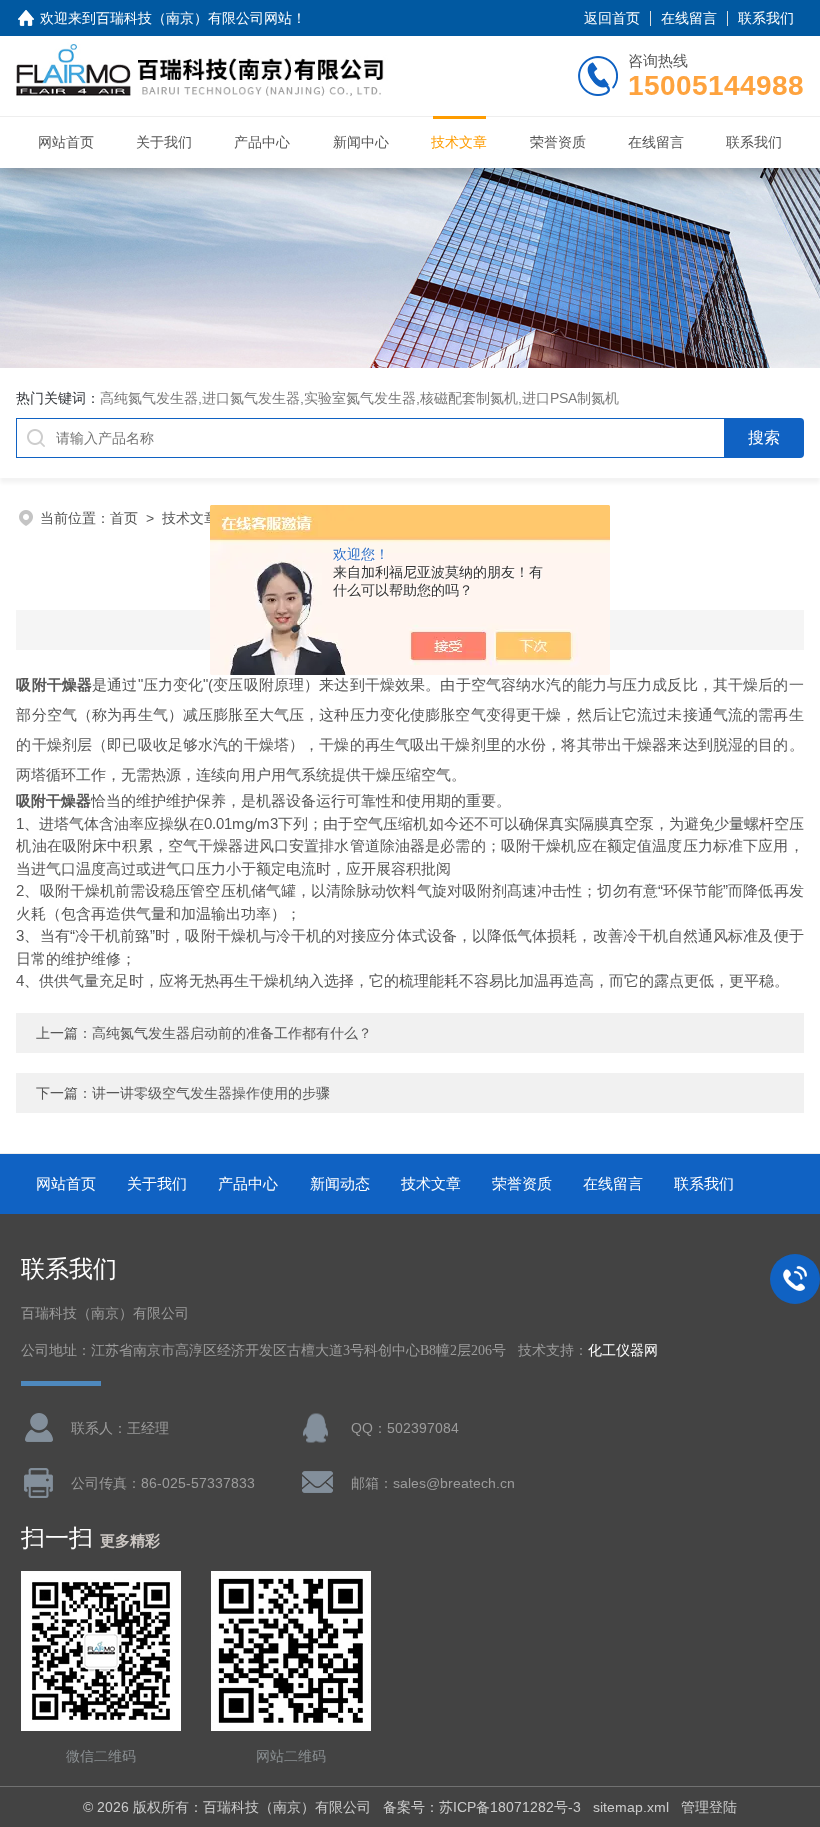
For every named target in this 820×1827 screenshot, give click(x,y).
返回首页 (612, 18)
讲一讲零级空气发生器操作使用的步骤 (211, 1093)
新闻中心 (361, 142)
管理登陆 (709, 1807)
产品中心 (262, 142)
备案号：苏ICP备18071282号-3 (482, 1807)
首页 (124, 518)
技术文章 (459, 142)
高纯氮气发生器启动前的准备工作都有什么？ (232, 1033)
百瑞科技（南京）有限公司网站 (194, 18)
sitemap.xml (631, 1807)
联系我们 (766, 18)
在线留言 (689, 18)
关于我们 (164, 142)
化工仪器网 (623, 1350)
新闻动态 (340, 1183)
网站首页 (66, 142)
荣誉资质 (558, 142)
